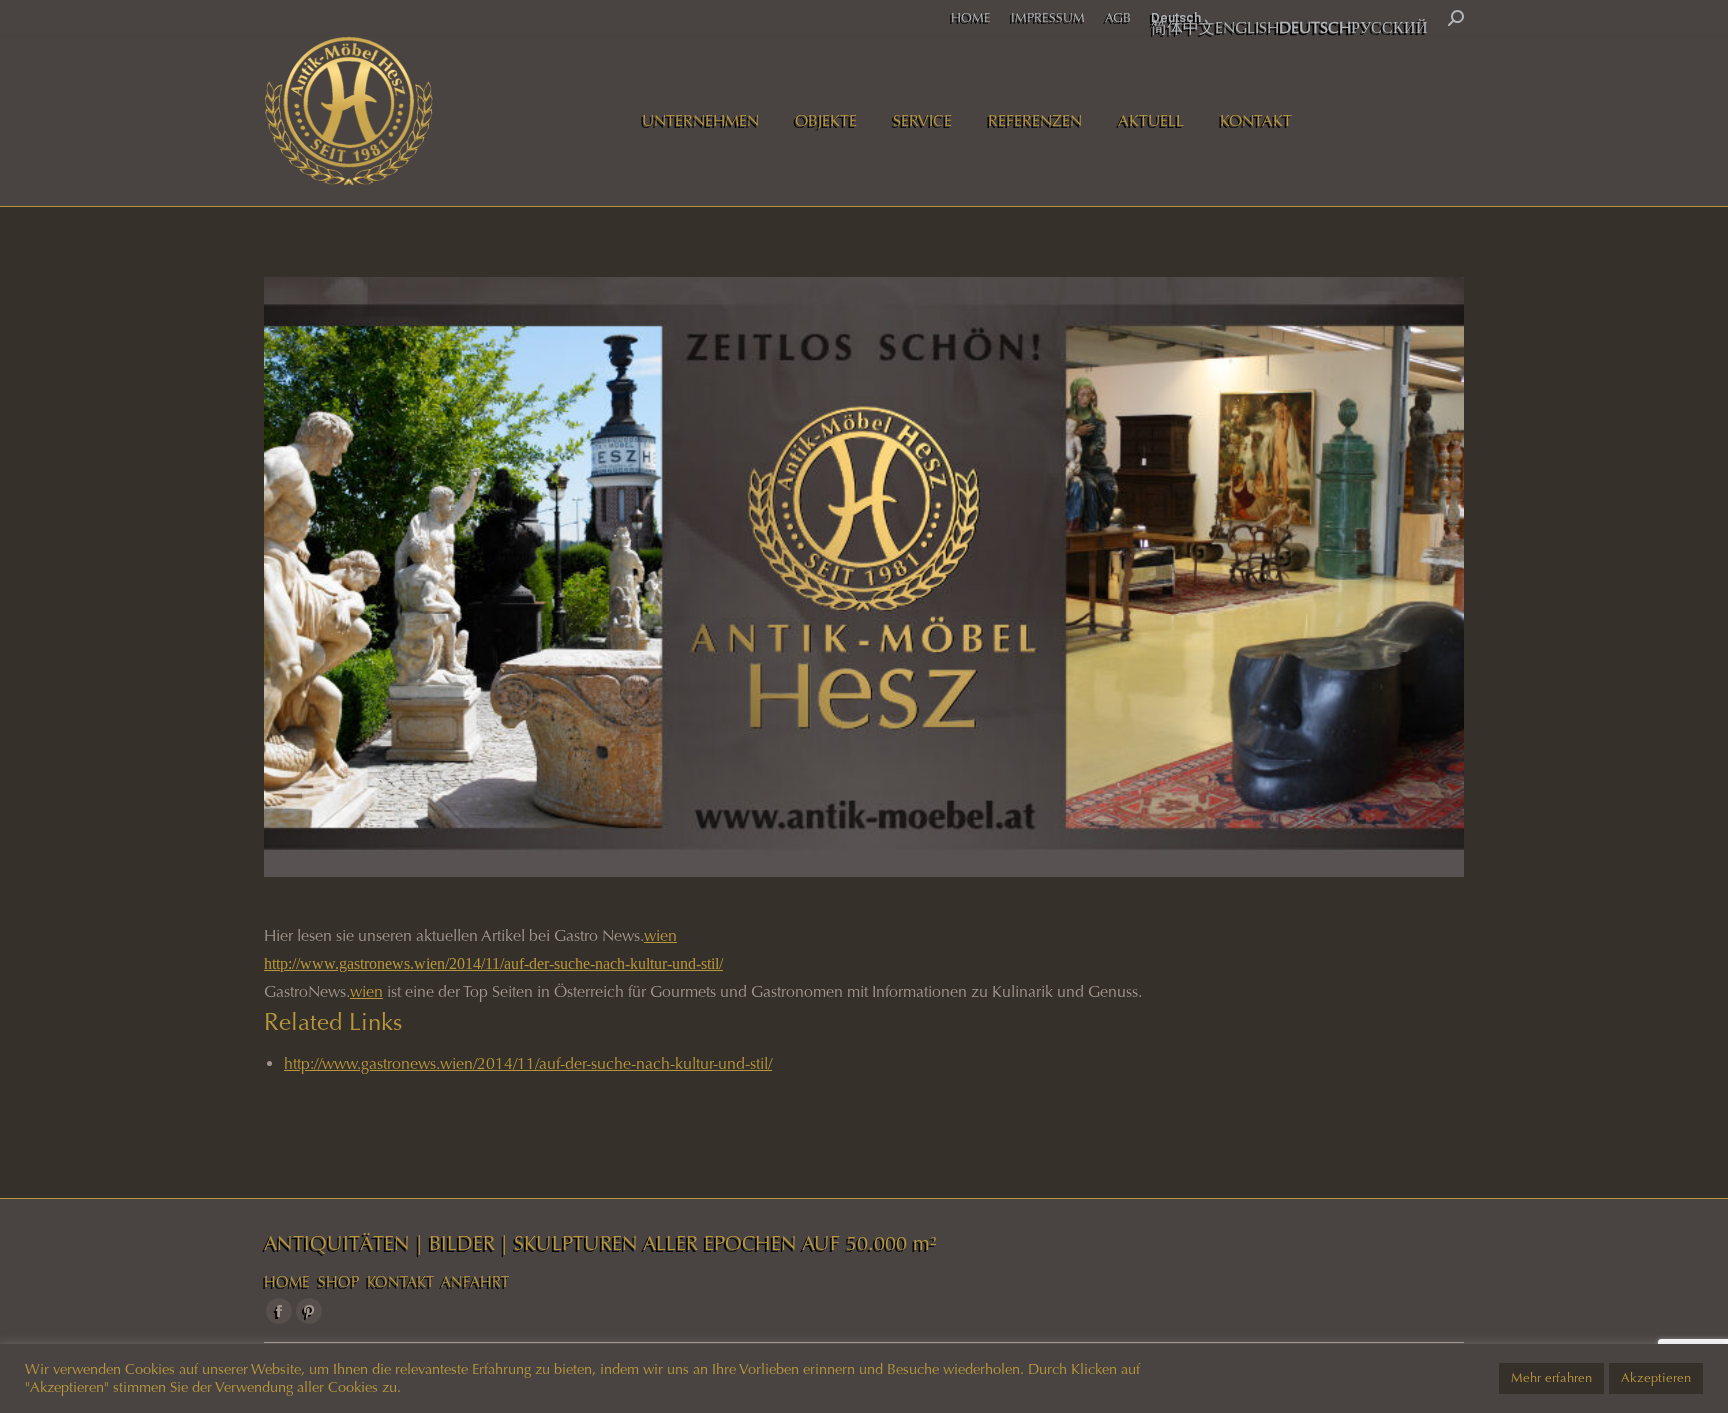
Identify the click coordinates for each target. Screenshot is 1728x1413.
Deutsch (1176, 17)
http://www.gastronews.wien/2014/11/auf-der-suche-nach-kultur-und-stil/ (493, 963)
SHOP (338, 1282)
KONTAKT (400, 1282)
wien (660, 935)
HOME (287, 1282)
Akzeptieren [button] (1656, 1378)
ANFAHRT (475, 1282)
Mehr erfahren (1551, 1378)
